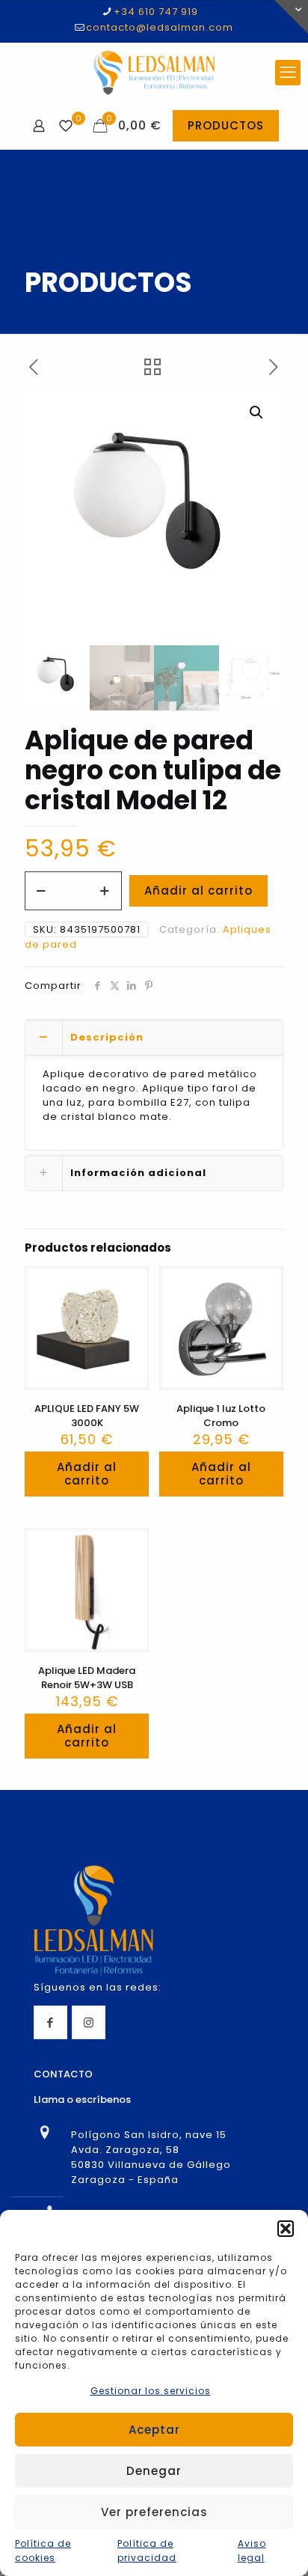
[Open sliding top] (291, 17)
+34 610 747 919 (156, 12)
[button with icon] (50, 2022)
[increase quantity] (105, 891)
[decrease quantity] (41, 891)
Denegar (154, 2471)
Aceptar (154, 2430)
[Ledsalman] (154, 73)
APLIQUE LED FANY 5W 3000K (87, 1416)
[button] (286, 2229)
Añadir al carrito (198, 890)
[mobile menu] (288, 73)
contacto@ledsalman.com (160, 27)
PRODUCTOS (226, 125)
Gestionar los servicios (151, 2391)
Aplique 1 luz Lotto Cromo (221, 1416)
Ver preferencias (154, 2512)
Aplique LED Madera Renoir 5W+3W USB (87, 1678)
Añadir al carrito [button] (87, 1474)
